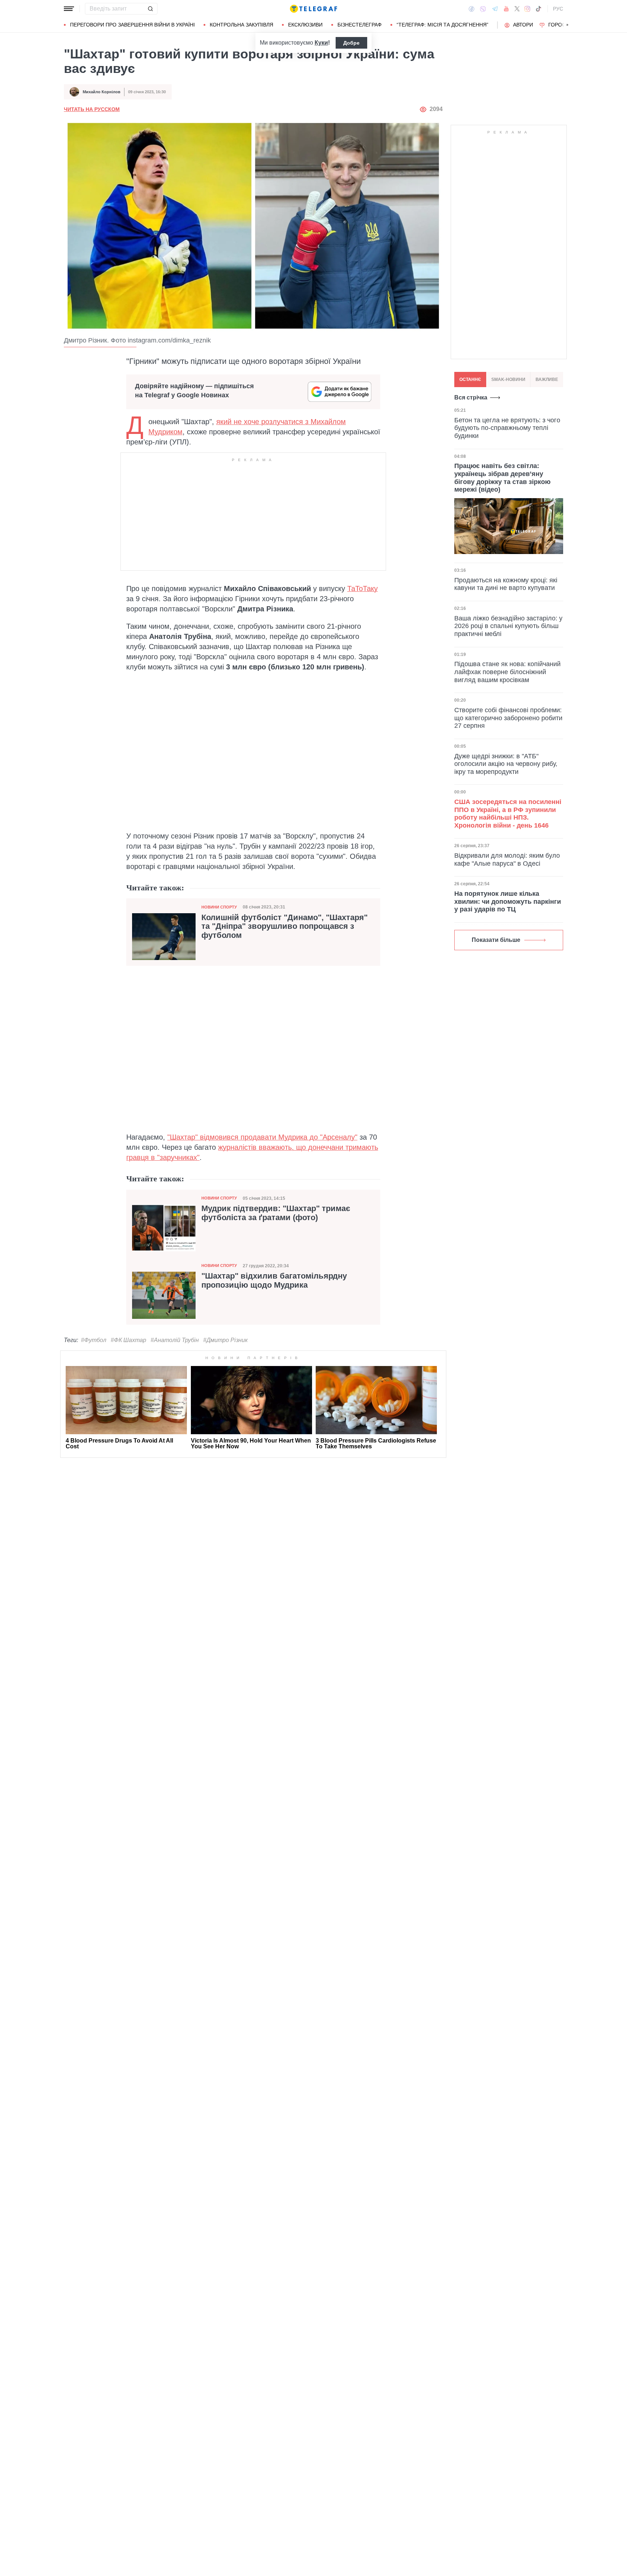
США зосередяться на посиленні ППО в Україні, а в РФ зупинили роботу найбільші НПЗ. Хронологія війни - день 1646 (508, 814)
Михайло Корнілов (102, 92)
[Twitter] (517, 9)
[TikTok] (538, 9)
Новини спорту (219, 907)
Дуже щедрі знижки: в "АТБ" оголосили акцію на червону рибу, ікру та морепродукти (506, 764)
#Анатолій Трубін (175, 1340)
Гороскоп (562, 25)
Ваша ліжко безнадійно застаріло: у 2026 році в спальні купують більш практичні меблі (508, 626)
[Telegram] (495, 9)
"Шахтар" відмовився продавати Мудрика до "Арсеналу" (262, 1137)
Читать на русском (92, 109)
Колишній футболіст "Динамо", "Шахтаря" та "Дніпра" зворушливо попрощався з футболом (284, 926)
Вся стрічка (471, 397)
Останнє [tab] (470, 380)
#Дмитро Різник (226, 1340)
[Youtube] (506, 9)
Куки (321, 43)
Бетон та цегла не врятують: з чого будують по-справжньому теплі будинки (507, 428)
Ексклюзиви (305, 25)
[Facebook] (472, 9)
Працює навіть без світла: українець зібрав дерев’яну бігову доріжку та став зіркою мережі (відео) (502, 478)
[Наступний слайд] (567, 25)
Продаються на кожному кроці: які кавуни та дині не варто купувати (506, 584)
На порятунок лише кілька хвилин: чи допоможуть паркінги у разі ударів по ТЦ (508, 901)
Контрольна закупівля (241, 25)
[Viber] (483, 9)
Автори (523, 25)
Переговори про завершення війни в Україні (132, 25)
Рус (558, 9)
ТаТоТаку (362, 588)
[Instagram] (527, 9)
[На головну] (313, 9)
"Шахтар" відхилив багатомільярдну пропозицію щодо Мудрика (274, 1280)
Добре (351, 43)
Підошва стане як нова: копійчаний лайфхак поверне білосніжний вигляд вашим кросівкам (507, 672)
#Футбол (94, 1340)
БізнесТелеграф (360, 25)
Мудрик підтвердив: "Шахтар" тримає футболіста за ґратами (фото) (276, 1213)
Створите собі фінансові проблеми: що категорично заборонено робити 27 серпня (508, 718)
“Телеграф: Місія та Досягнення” (442, 25)
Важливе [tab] (547, 380)
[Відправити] (150, 9)
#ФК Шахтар (128, 1340)
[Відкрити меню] (69, 9)
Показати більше (496, 940)
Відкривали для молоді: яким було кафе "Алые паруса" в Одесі (507, 860)
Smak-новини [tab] (508, 380)
